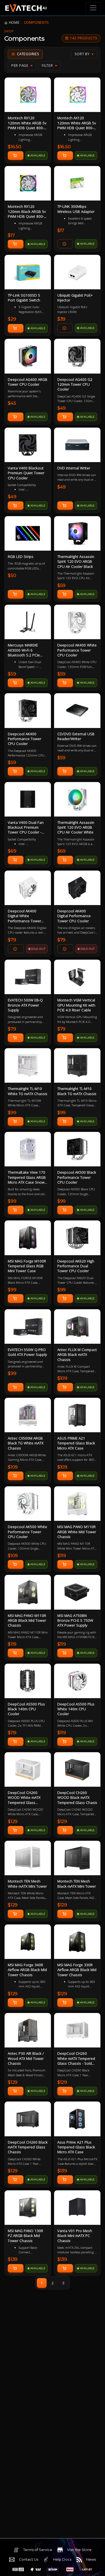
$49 (62, 408)
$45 (12, 403)
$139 (62, 2171)
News (91, 2559)
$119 (62, 1556)
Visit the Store (79, 2550)
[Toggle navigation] (93, 8)
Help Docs (62, 2559)
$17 (11, 235)
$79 (12, 940)
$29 (12, 319)
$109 (62, 1378)
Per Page (20, 66)
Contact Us (29, 2559)
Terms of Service (38, 2550)
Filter (47, 66)
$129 (13, 1821)
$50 (12, 575)
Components (36, 22)
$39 (62, 319)
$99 (12, 1113)
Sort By (82, 54)
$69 (12, 851)
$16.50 (15, 147)
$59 (62, 585)
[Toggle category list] (25, 54)
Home (14, 22)
